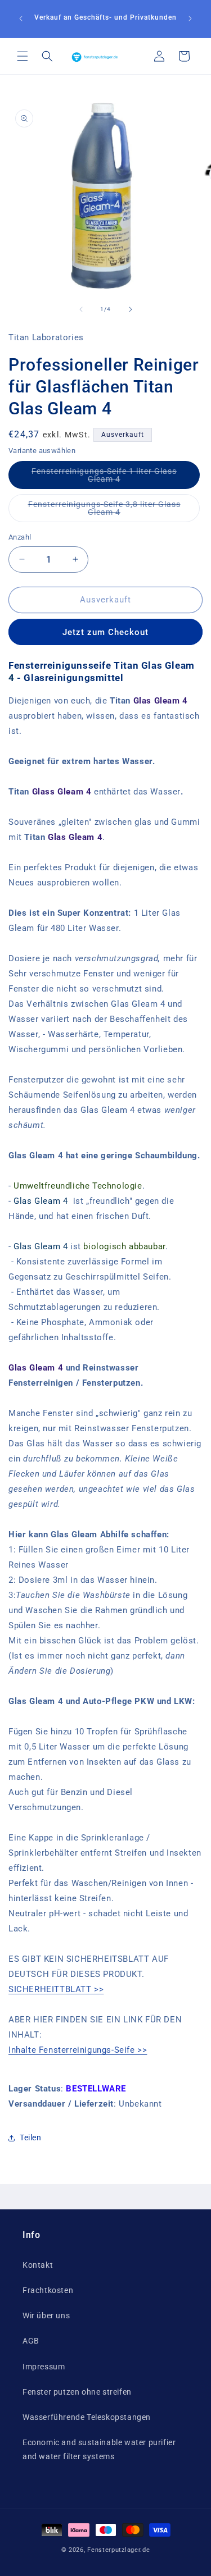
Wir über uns (46, 2315)
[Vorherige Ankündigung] (21, 19)
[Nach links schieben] (81, 309)
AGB (31, 2341)
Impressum (44, 2367)
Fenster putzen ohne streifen (77, 2392)
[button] (23, 56)
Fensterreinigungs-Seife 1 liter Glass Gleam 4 (104, 478)
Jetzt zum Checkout (105, 632)
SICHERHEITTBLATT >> (56, 1989)
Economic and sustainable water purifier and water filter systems (99, 2449)
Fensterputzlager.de (118, 2550)
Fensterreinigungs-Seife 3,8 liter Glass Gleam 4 (104, 511)
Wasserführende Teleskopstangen (87, 2417)
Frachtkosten (48, 2290)
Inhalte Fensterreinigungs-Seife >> (78, 2050)
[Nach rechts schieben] (131, 309)
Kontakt (38, 2265)
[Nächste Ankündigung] (190, 19)
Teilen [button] (31, 2137)
